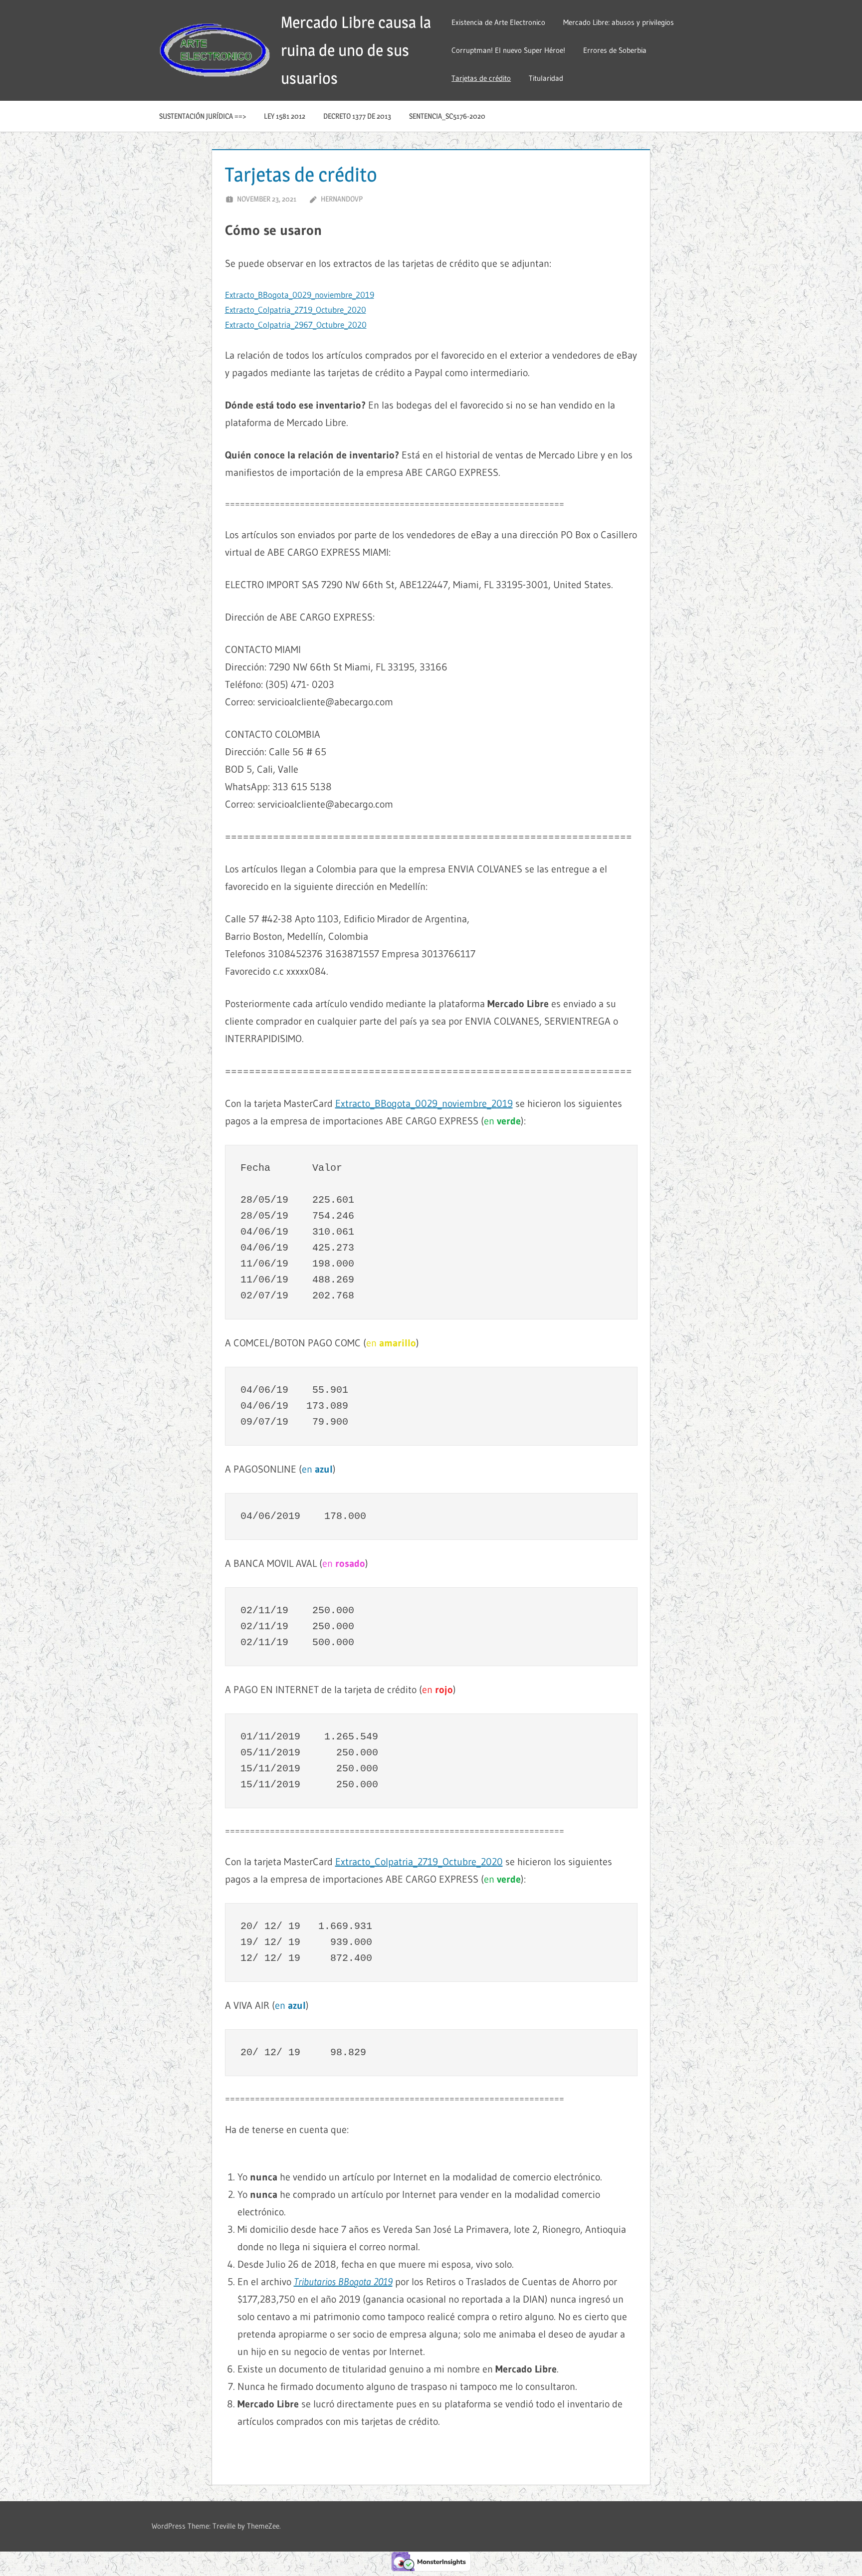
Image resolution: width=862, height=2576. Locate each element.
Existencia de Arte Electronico (498, 22)
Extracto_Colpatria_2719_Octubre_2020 (296, 310)
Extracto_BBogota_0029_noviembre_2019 (300, 295)
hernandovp (342, 199)
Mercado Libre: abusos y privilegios (619, 22)
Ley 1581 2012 (285, 116)
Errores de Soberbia (615, 50)
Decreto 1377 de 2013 (357, 116)
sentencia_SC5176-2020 (447, 116)
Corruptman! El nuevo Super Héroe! (508, 50)
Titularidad (546, 78)
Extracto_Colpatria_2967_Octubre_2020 (296, 324)
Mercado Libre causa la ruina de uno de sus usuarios (356, 50)
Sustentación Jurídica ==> (203, 116)
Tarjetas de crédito (481, 78)
